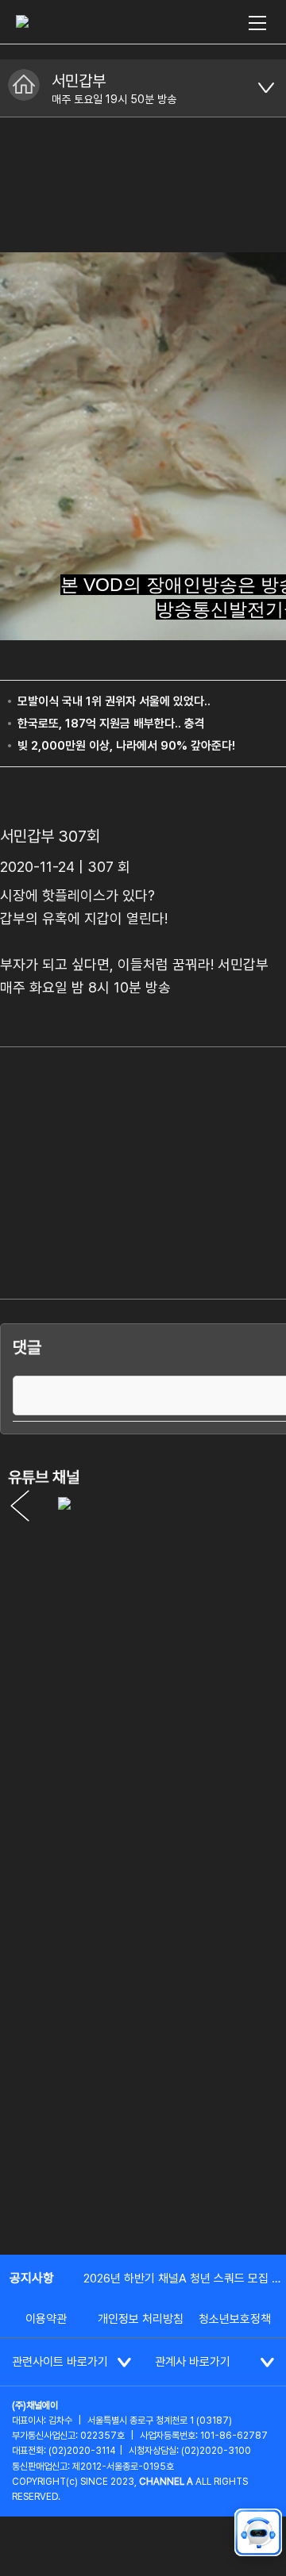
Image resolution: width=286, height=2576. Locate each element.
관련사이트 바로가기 (60, 2362)
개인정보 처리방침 (141, 2319)
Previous (20, 1506)
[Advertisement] (143, 2088)
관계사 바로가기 (193, 2362)
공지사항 (32, 2278)
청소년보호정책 (235, 2319)
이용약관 (46, 2319)
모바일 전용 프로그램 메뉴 (266, 88)
